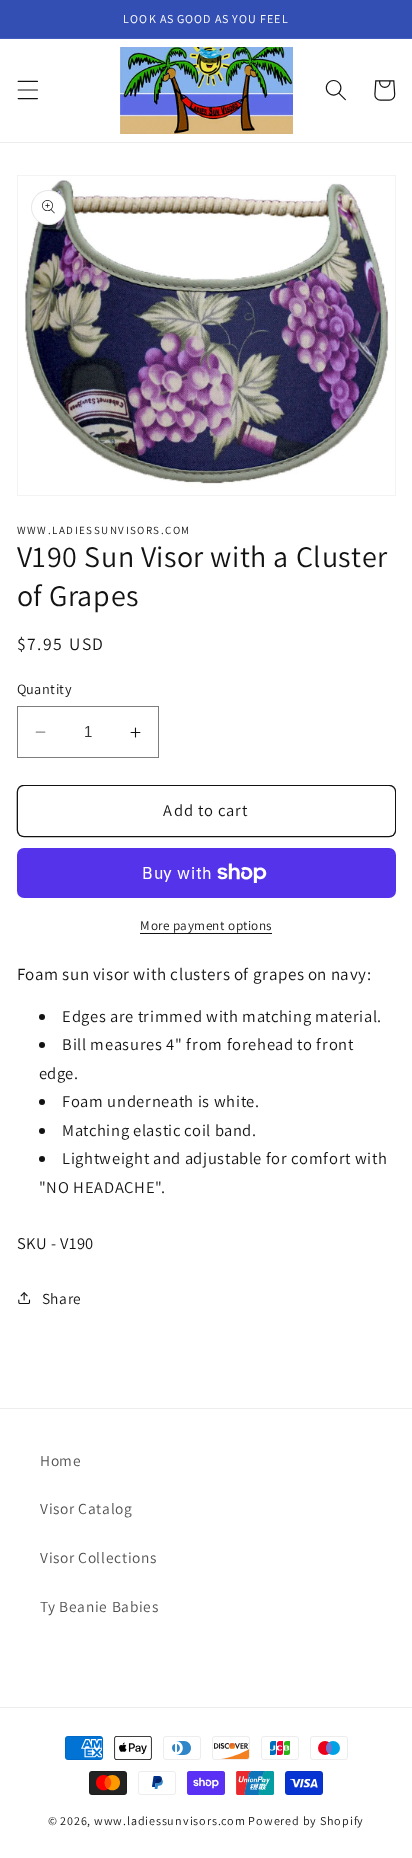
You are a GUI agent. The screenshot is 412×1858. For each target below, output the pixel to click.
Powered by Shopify (306, 1820)
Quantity (45, 688)
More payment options (206, 925)
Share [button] (62, 1298)
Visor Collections (98, 1557)
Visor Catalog (86, 1508)
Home (61, 1460)
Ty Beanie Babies (99, 1606)
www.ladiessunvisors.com (170, 1820)
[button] (27, 90)
